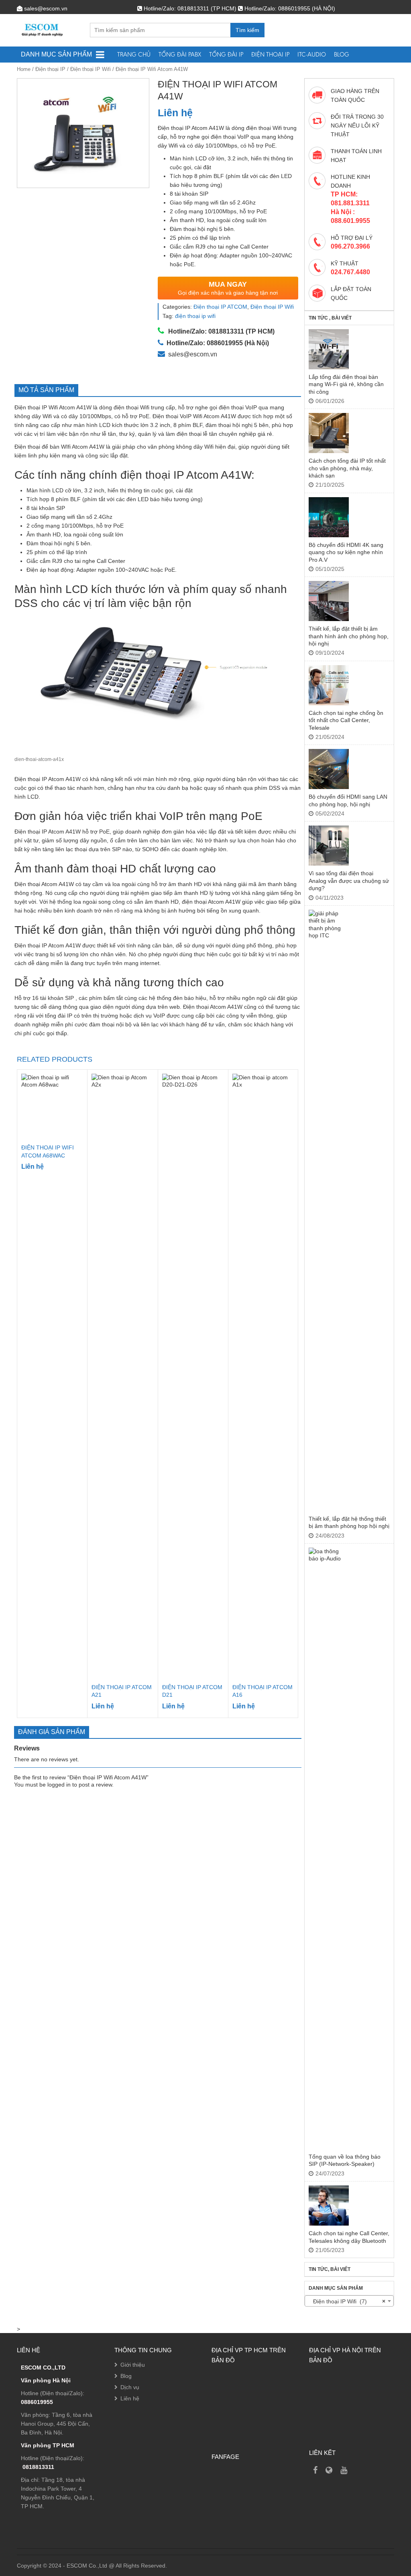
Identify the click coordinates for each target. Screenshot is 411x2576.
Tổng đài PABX (180, 54)
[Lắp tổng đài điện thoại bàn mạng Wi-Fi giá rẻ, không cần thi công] (329, 349)
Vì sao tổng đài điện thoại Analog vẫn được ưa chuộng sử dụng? (349, 881)
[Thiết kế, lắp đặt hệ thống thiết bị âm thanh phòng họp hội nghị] (329, 1210)
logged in (59, 1785)
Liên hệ (130, 2398)
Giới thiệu (133, 2365)
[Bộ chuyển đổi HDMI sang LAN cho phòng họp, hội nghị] (329, 769)
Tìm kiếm (247, 30)
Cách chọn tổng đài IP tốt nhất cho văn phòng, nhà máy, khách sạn (347, 468)
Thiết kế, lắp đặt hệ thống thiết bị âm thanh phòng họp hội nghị (349, 1522)
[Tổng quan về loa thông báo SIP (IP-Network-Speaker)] (329, 1848)
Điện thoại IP (270, 54)
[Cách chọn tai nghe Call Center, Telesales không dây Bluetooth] (329, 2206)
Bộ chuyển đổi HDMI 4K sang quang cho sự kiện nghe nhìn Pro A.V (346, 552)
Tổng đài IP (226, 54)
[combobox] (349, 2301)
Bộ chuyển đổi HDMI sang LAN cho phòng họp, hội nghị (348, 800)
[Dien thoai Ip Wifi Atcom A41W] (83, 133)
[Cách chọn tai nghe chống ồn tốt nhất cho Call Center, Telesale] (329, 685)
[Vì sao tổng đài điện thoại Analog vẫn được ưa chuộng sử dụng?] (329, 846)
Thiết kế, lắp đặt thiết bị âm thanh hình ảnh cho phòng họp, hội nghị (349, 636)
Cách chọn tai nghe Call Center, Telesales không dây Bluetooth (349, 2237)
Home (24, 69)
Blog (342, 54)
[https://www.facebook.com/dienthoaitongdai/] (315, 2470)
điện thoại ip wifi (195, 316)
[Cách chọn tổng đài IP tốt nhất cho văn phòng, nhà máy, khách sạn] (329, 433)
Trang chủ (134, 54)
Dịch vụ (130, 2387)
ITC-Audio (312, 54)
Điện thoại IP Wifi (91, 69)
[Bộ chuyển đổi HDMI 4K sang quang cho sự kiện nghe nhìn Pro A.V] (329, 517)
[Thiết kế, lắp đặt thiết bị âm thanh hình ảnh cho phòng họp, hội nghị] (329, 601)
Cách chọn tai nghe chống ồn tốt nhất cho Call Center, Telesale (346, 720)
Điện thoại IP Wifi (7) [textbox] (347, 2301)
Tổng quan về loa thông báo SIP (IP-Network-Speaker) (345, 2160)
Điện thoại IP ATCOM (220, 307)
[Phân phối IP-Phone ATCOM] (329, 2470)
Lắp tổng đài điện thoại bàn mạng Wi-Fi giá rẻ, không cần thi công (346, 384)
